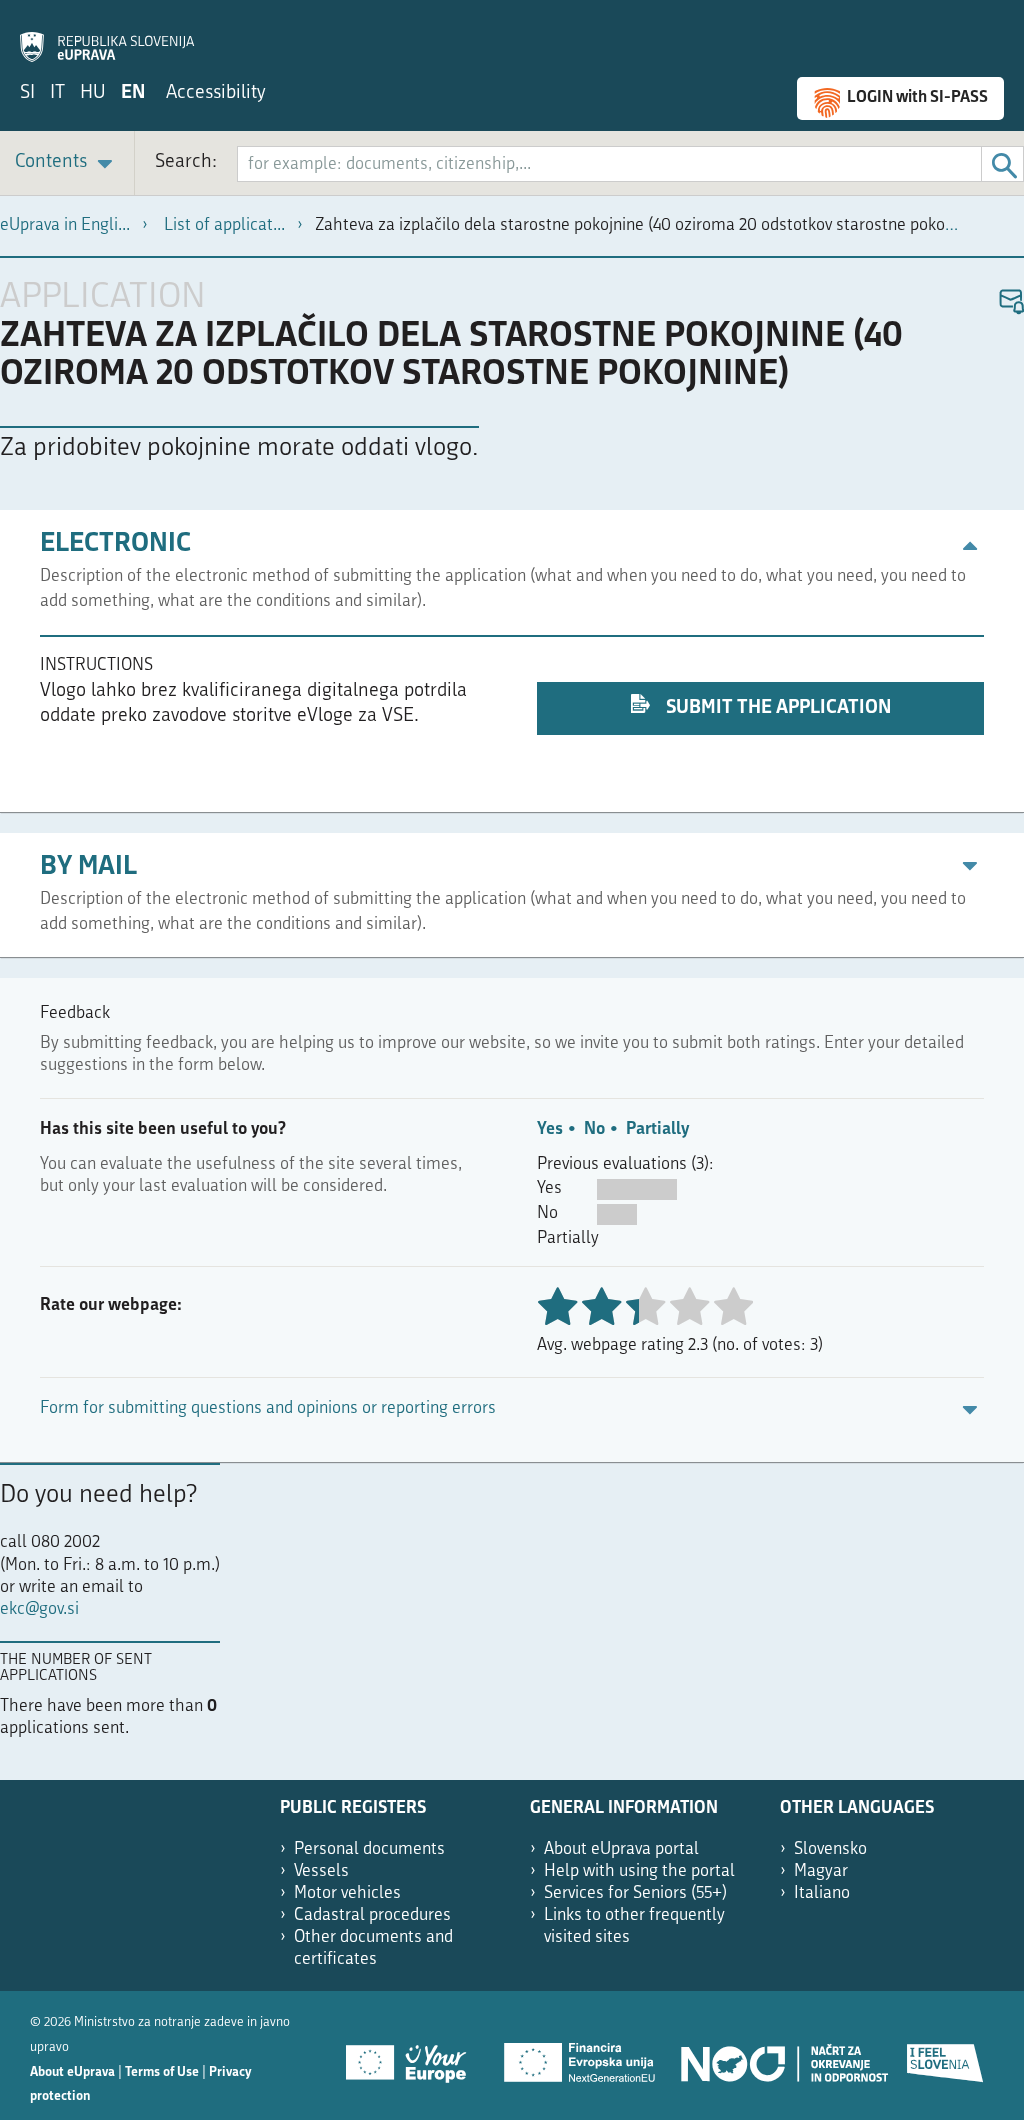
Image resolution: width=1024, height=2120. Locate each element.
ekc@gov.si (39, 1609)
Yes (550, 1129)
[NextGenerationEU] (581, 2056)
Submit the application (776, 708)
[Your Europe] (413, 2056)
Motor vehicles (347, 1893)
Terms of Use (162, 2072)
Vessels (321, 1871)
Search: (186, 162)
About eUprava (72, 2072)
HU (93, 93)
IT (57, 93)
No (594, 1129)
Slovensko (830, 1849)
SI (27, 93)
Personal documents (369, 1849)
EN (133, 93)
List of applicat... (224, 225)
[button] (1010, 302)
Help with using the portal (639, 1871)
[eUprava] (107, 36)
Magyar (821, 1871)
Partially (657, 1129)
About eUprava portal (621, 1849)
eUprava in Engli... (65, 225)
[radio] (645, 1308)
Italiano (822, 1893)
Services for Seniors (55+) (635, 1893)
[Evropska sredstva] (946, 2056)
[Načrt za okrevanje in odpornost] (783, 2056)
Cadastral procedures (372, 1915)
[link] (67, 163)
